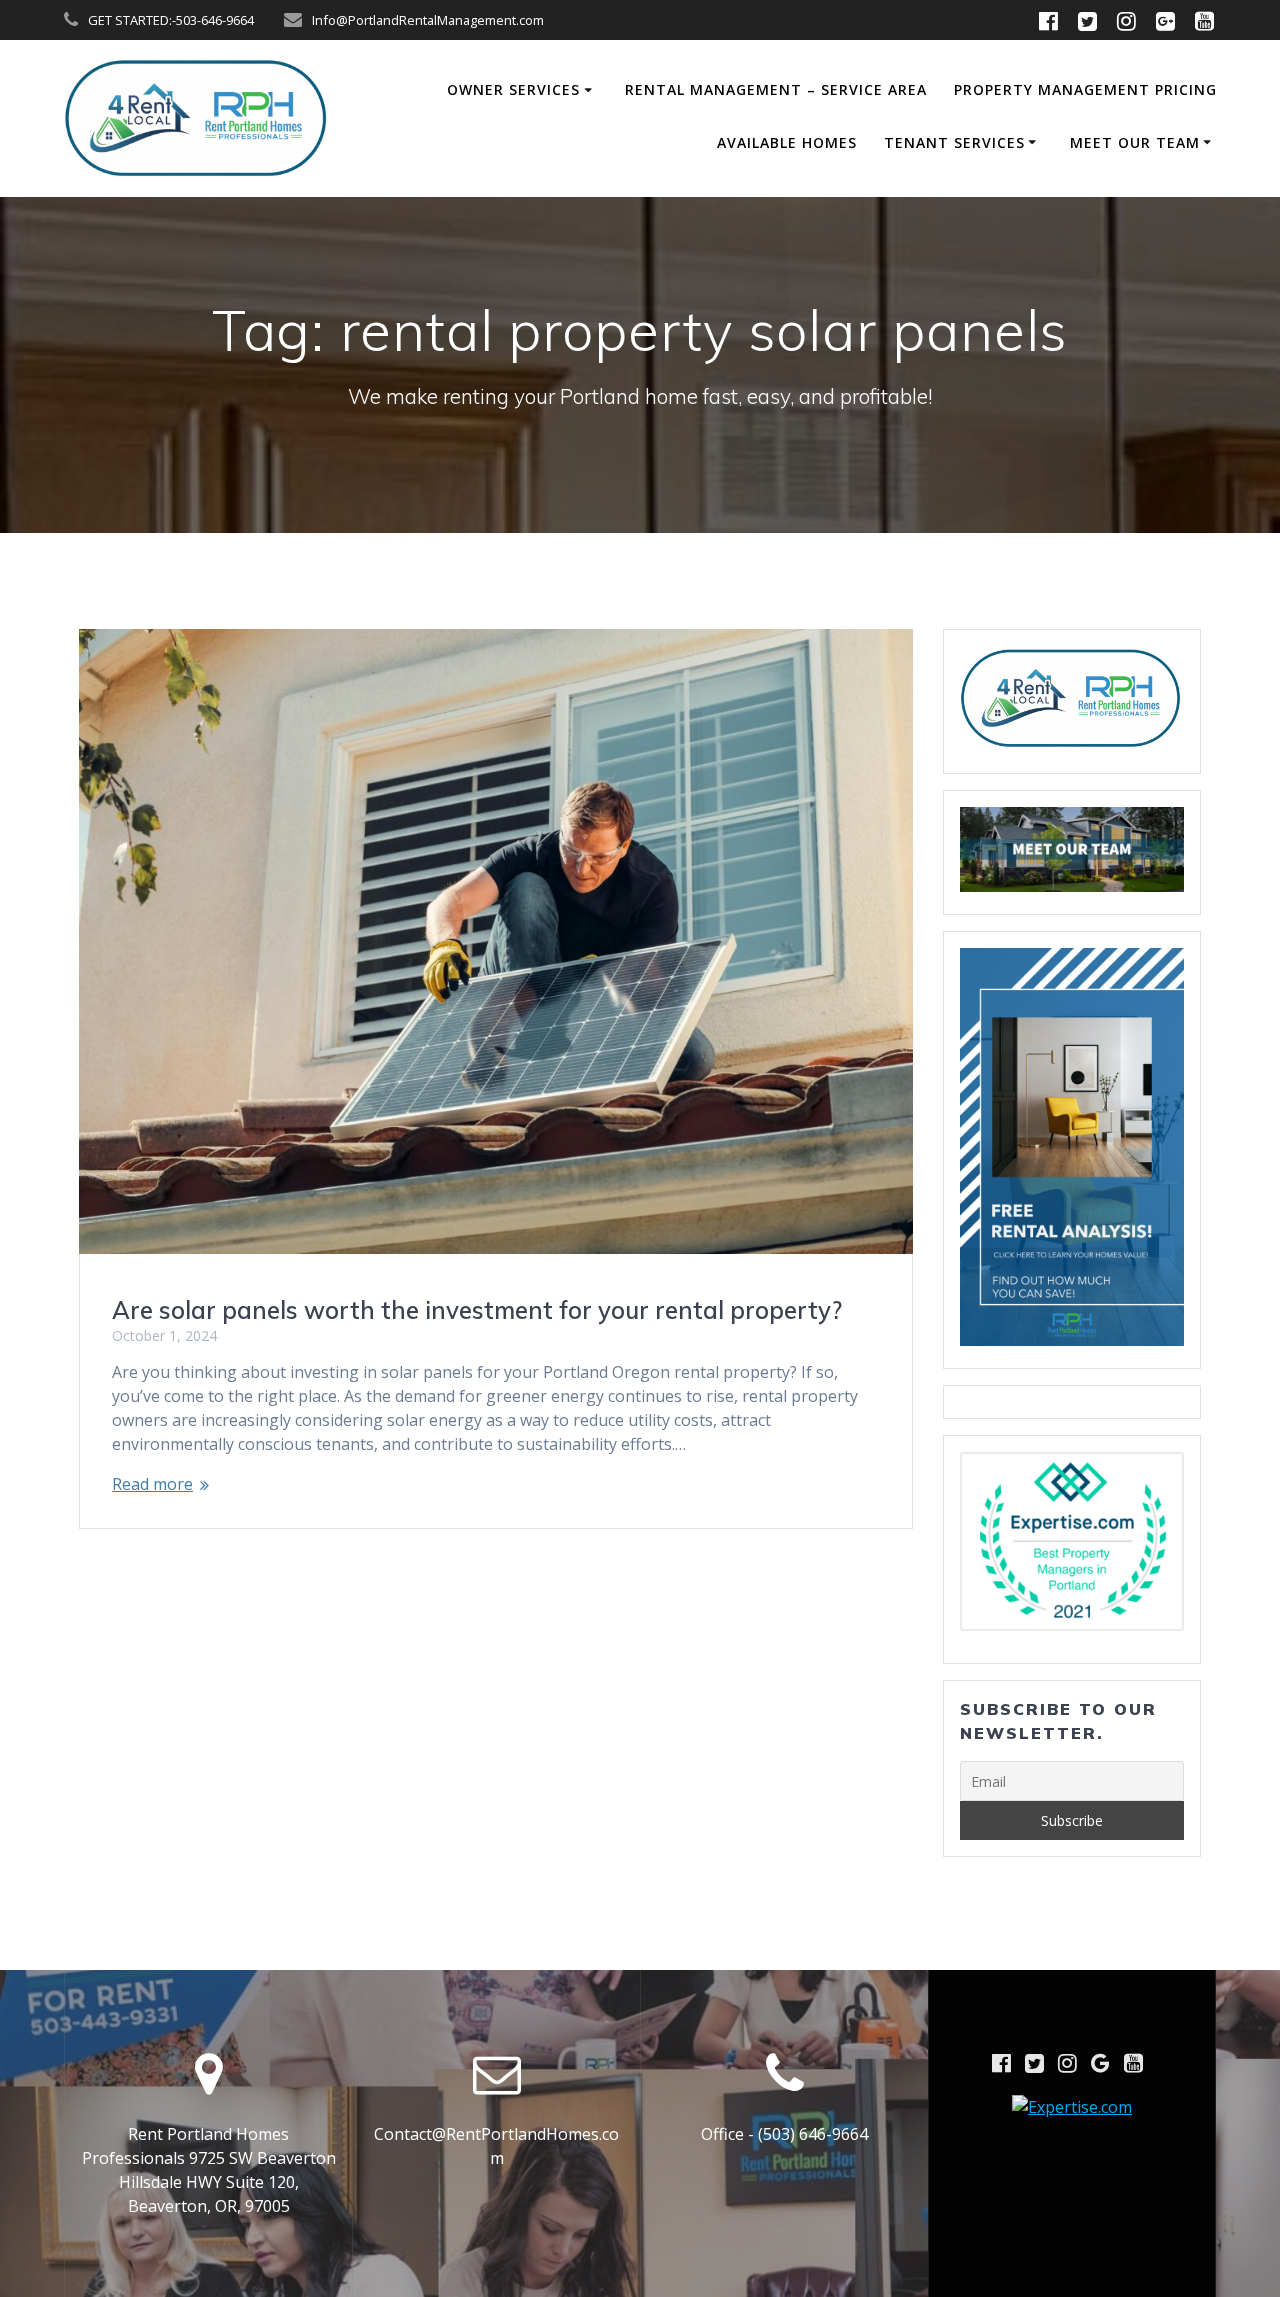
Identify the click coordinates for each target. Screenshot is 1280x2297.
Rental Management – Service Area (776, 89)
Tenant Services (954, 142)
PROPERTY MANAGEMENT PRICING (1085, 89)
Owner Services (513, 89)
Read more (152, 1484)
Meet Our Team (1135, 142)
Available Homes (787, 142)
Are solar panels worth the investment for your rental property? (477, 1310)
